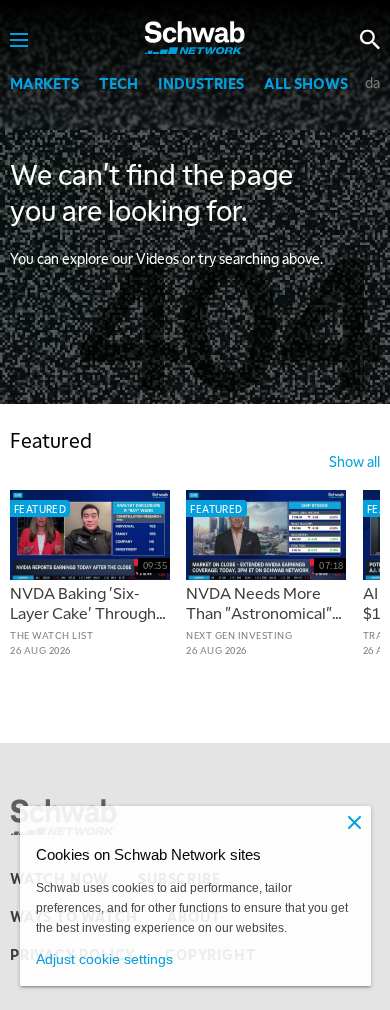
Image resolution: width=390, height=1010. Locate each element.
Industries (201, 83)
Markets (44, 83)
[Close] (355, 822)
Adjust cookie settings (104, 959)
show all (354, 461)
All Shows (306, 83)
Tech (118, 83)
